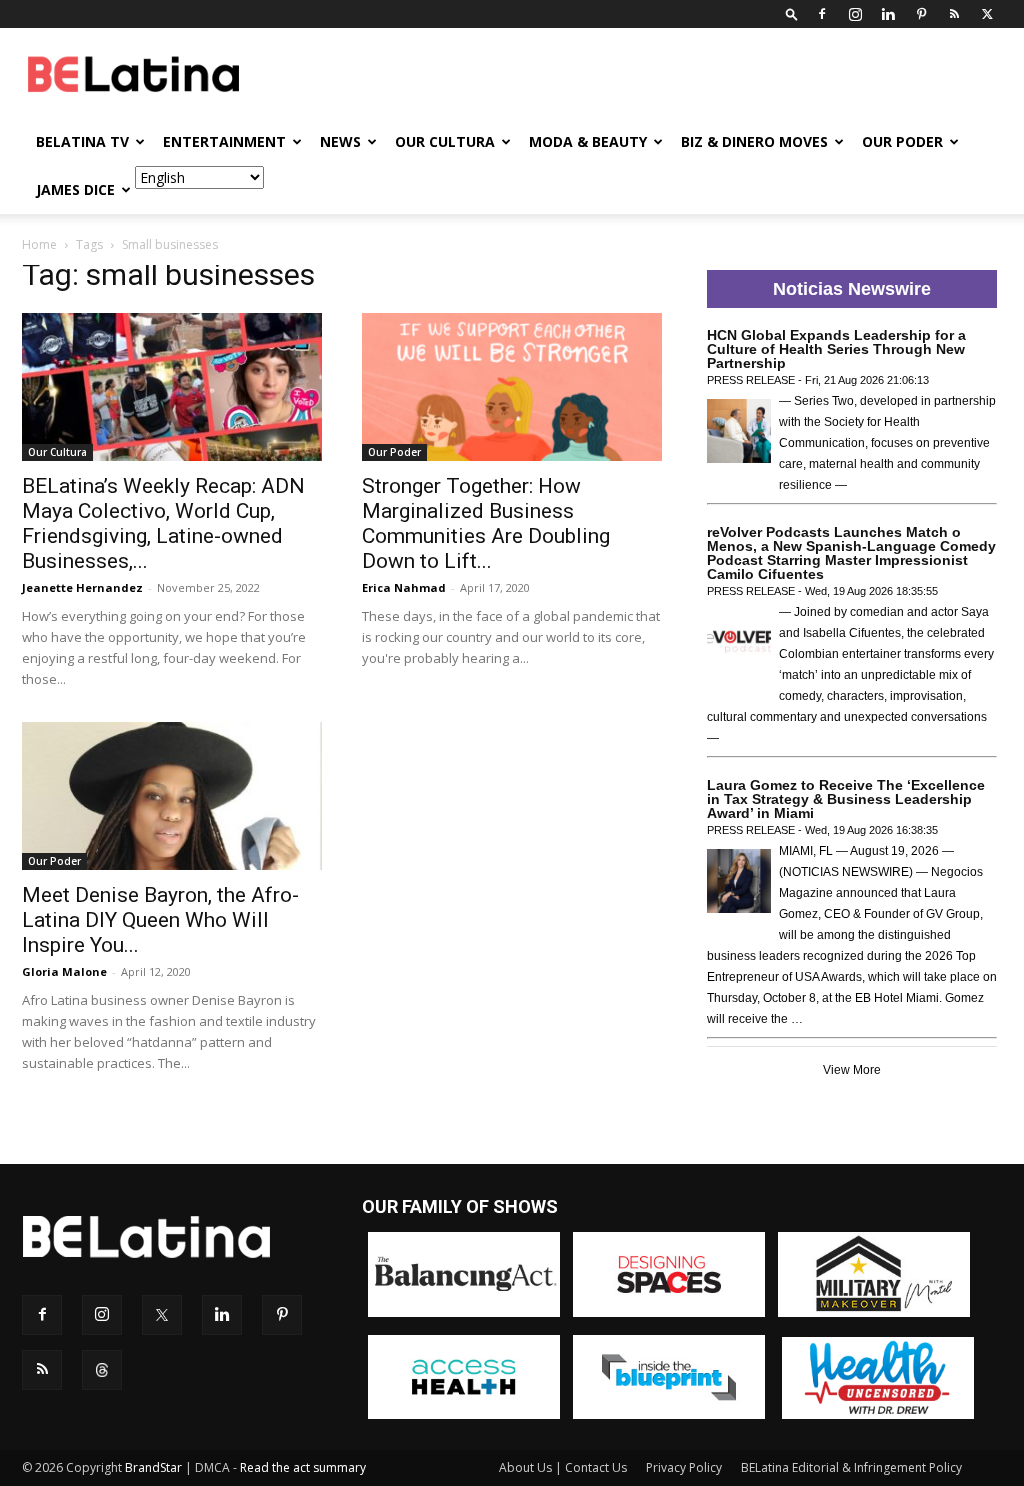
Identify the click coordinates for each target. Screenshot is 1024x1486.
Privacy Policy (684, 1467)
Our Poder (902, 141)
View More (852, 1070)
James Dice (75, 189)
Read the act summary (303, 1467)
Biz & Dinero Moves (754, 141)
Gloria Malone (64, 971)
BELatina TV (82, 141)
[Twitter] (987, 14)
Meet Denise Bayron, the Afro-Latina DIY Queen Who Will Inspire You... (160, 920)
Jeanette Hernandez (82, 587)
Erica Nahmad (404, 587)
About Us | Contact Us (563, 1467)
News (340, 141)
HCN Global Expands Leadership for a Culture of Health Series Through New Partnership (836, 349)
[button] (792, 13)
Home (39, 244)
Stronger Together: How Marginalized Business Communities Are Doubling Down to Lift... (486, 523)
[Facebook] (822, 14)
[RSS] (954, 14)
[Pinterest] (921, 14)
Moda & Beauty (588, 141)
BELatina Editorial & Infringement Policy (851, 1467)
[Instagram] (855, 14)
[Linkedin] (888, 14)
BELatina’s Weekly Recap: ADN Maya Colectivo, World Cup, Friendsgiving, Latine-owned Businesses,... (163, 523)
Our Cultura (445, 141)
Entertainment (224, 141)
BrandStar (153, 1467)
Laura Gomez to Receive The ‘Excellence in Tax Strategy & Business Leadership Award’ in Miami (846, 799)
